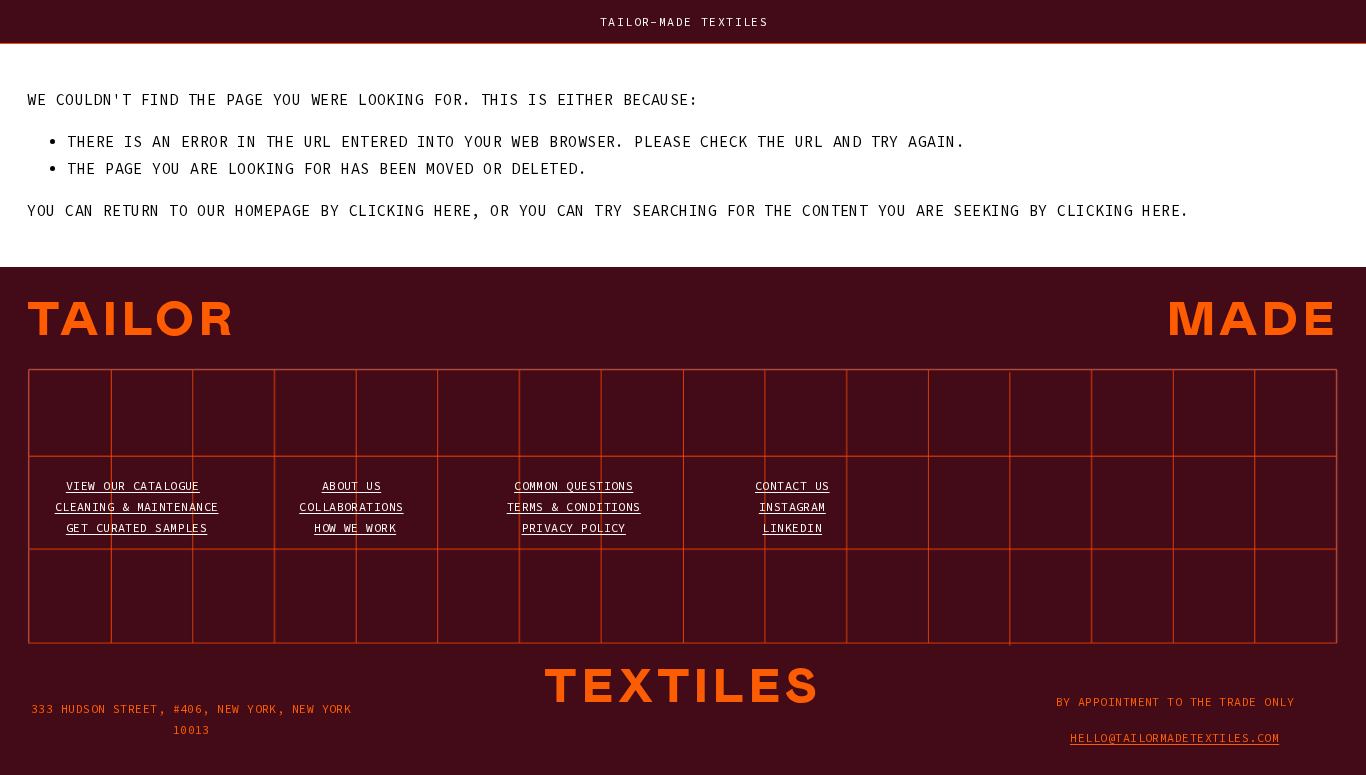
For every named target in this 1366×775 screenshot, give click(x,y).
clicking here (410, 210)
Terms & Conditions (574, 506)
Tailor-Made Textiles (684, 21)
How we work (355, 527)
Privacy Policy (574, 527)
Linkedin (792, 527)
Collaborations (351, 506)
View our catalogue (133, 485)
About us (352, 485)
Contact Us (792, 485)
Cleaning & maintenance (137, 506)
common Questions (573, 485)
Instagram (792, 506)
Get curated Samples (137, 527)
